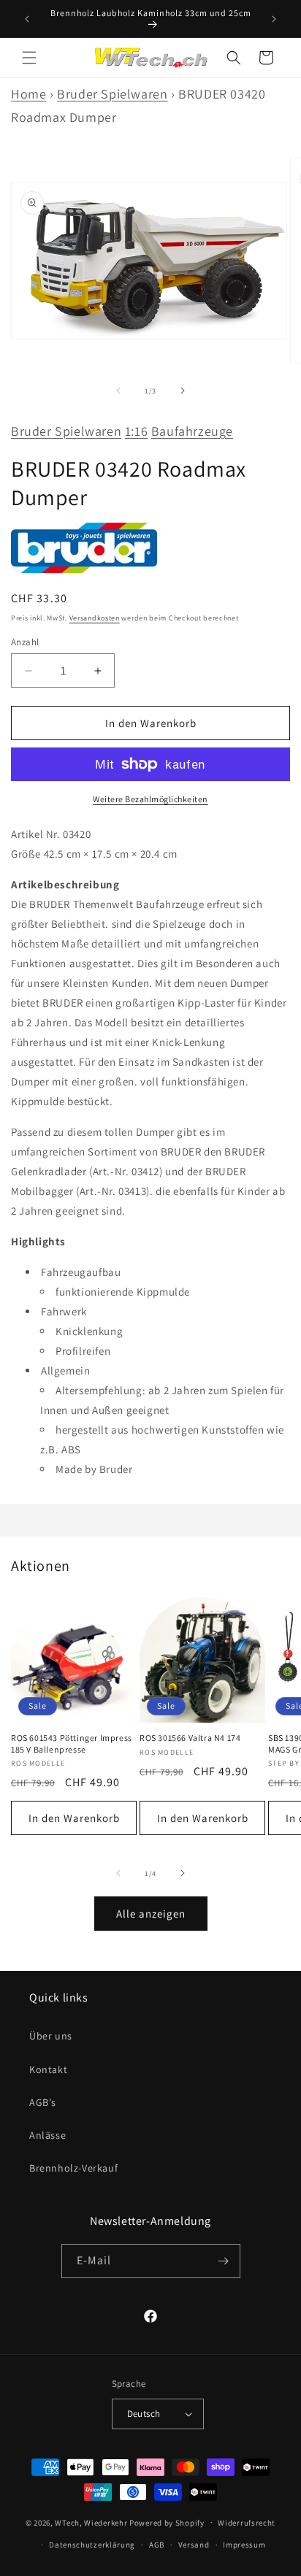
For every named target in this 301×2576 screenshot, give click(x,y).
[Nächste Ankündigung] (274, 19)
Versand (194, 2545)
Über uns (51, 2036)
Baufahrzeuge (192, 431)
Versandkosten (95, 618)
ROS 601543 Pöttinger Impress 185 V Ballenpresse (72, 1743)
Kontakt (48, 2069)
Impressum (244, 2545)
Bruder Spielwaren (112, 94)
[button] (29, 58)
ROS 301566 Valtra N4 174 (190, 1738)
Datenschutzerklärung (92, 2545)
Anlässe (47, 2135)
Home (28, 94)
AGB (157, 2545)
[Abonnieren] (224, 2261)
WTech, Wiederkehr (91, 2522)
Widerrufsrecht (247, 2523)
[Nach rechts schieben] (183, 391)
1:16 (136, 431)
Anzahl (25, 642)
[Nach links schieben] (118, 391)
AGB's (43, 2102)
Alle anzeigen (151, 1914)
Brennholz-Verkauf (73, 2168)
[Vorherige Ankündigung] (27, 19)
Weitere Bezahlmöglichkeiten (150, 799)
